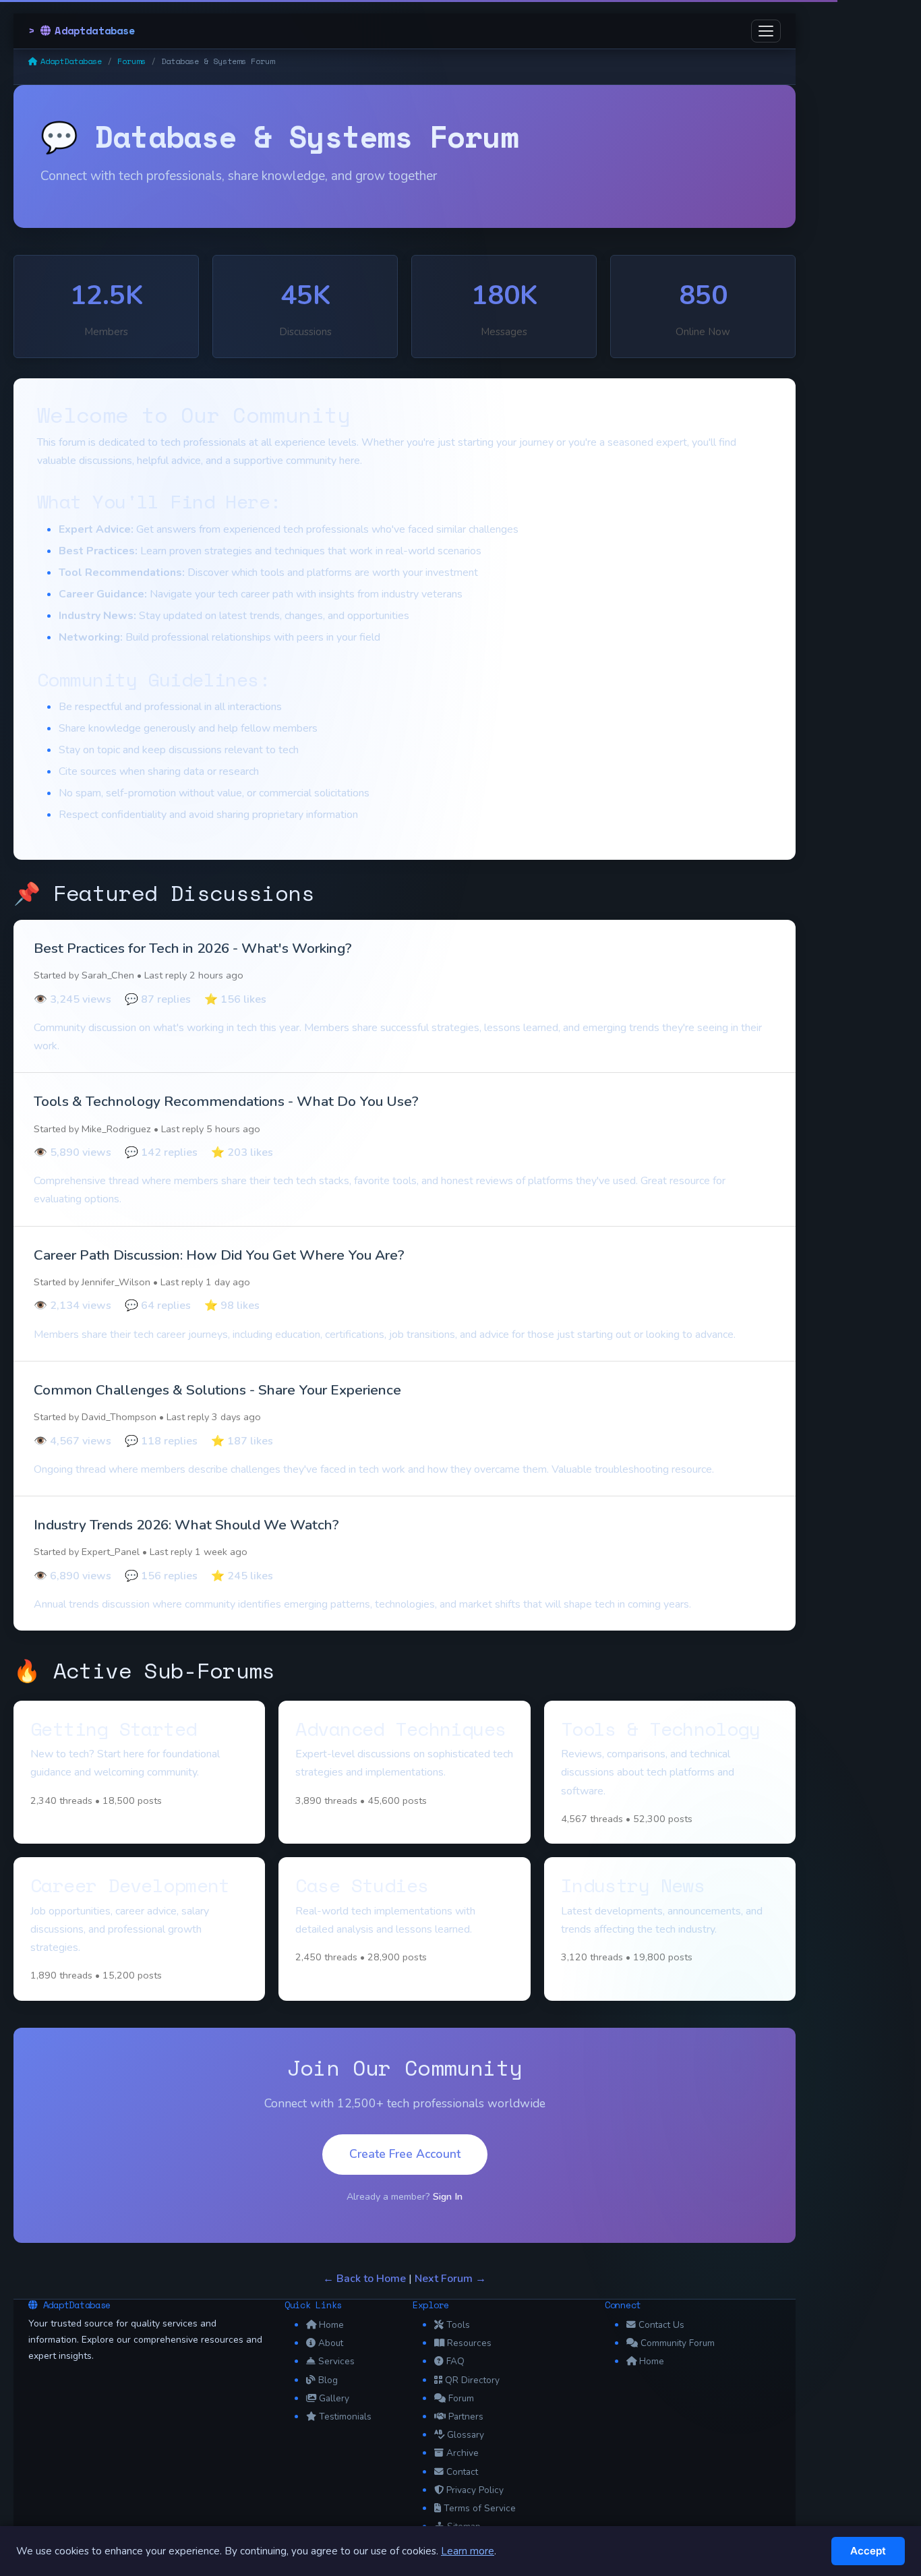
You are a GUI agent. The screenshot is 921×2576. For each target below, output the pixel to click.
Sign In (448, 2196)
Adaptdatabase (95, 30)
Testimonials (345, 2417)
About (331, 2343)
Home (331, 2325)
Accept (868, 2551)
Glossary (466, 2435)
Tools (458, 2325)
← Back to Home (364, 2279)
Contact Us (661, 2325)
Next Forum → (450, 2279)
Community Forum (678, 2343)
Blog (328, 2380)
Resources (469, 2343)
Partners (466, 2417)
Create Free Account (405, 2154)
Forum (461, 2398)
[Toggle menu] (766, 31)
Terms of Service (480, 2508)
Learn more (468, 2551)
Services (336, 2361)
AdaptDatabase (71, 61)
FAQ (455, 2361)
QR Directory (472, 2380)
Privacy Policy (475, 2490)
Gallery (334, 2398)
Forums (131, 61)
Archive (463, 2453)
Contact (462, 2472)
